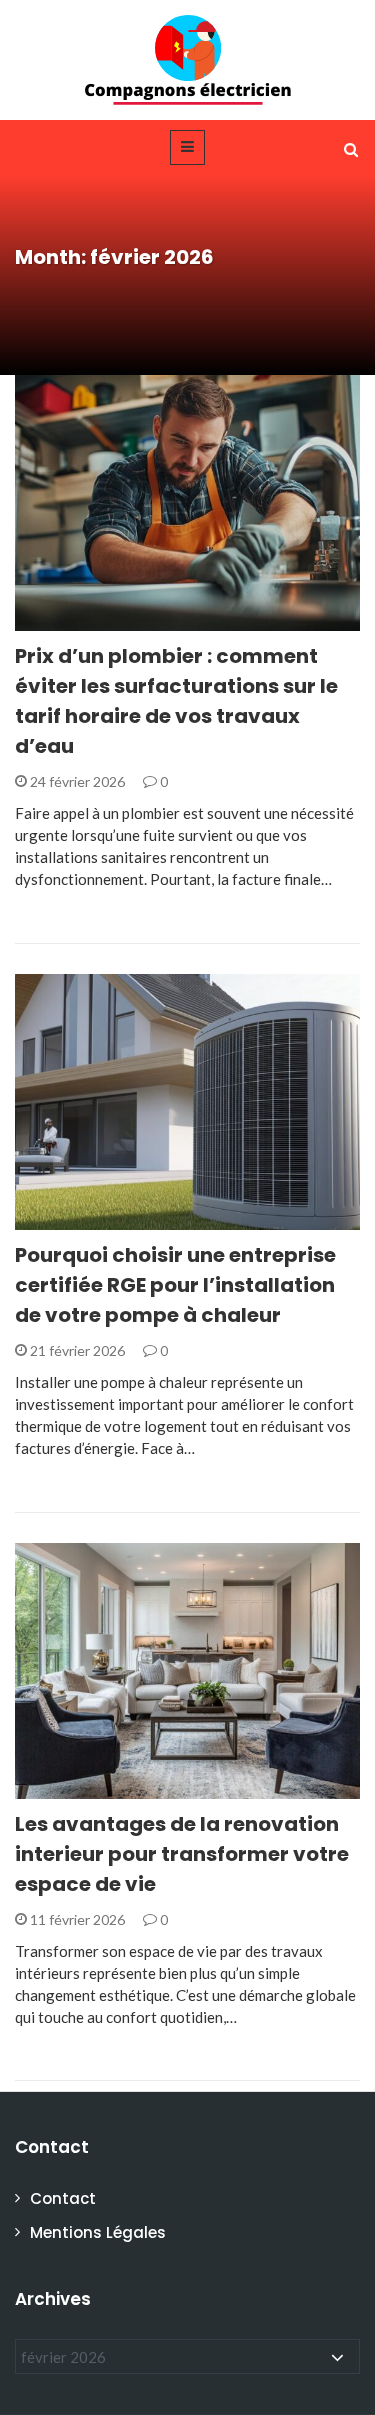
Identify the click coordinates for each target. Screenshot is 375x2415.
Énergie (68, 1218)
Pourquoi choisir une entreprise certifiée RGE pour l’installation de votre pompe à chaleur (175, 1285)
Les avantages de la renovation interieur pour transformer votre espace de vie (182, 1854)
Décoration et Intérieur (130, 1787)
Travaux (73, 619)
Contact (63, 2198)
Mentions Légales (98, 2232)
